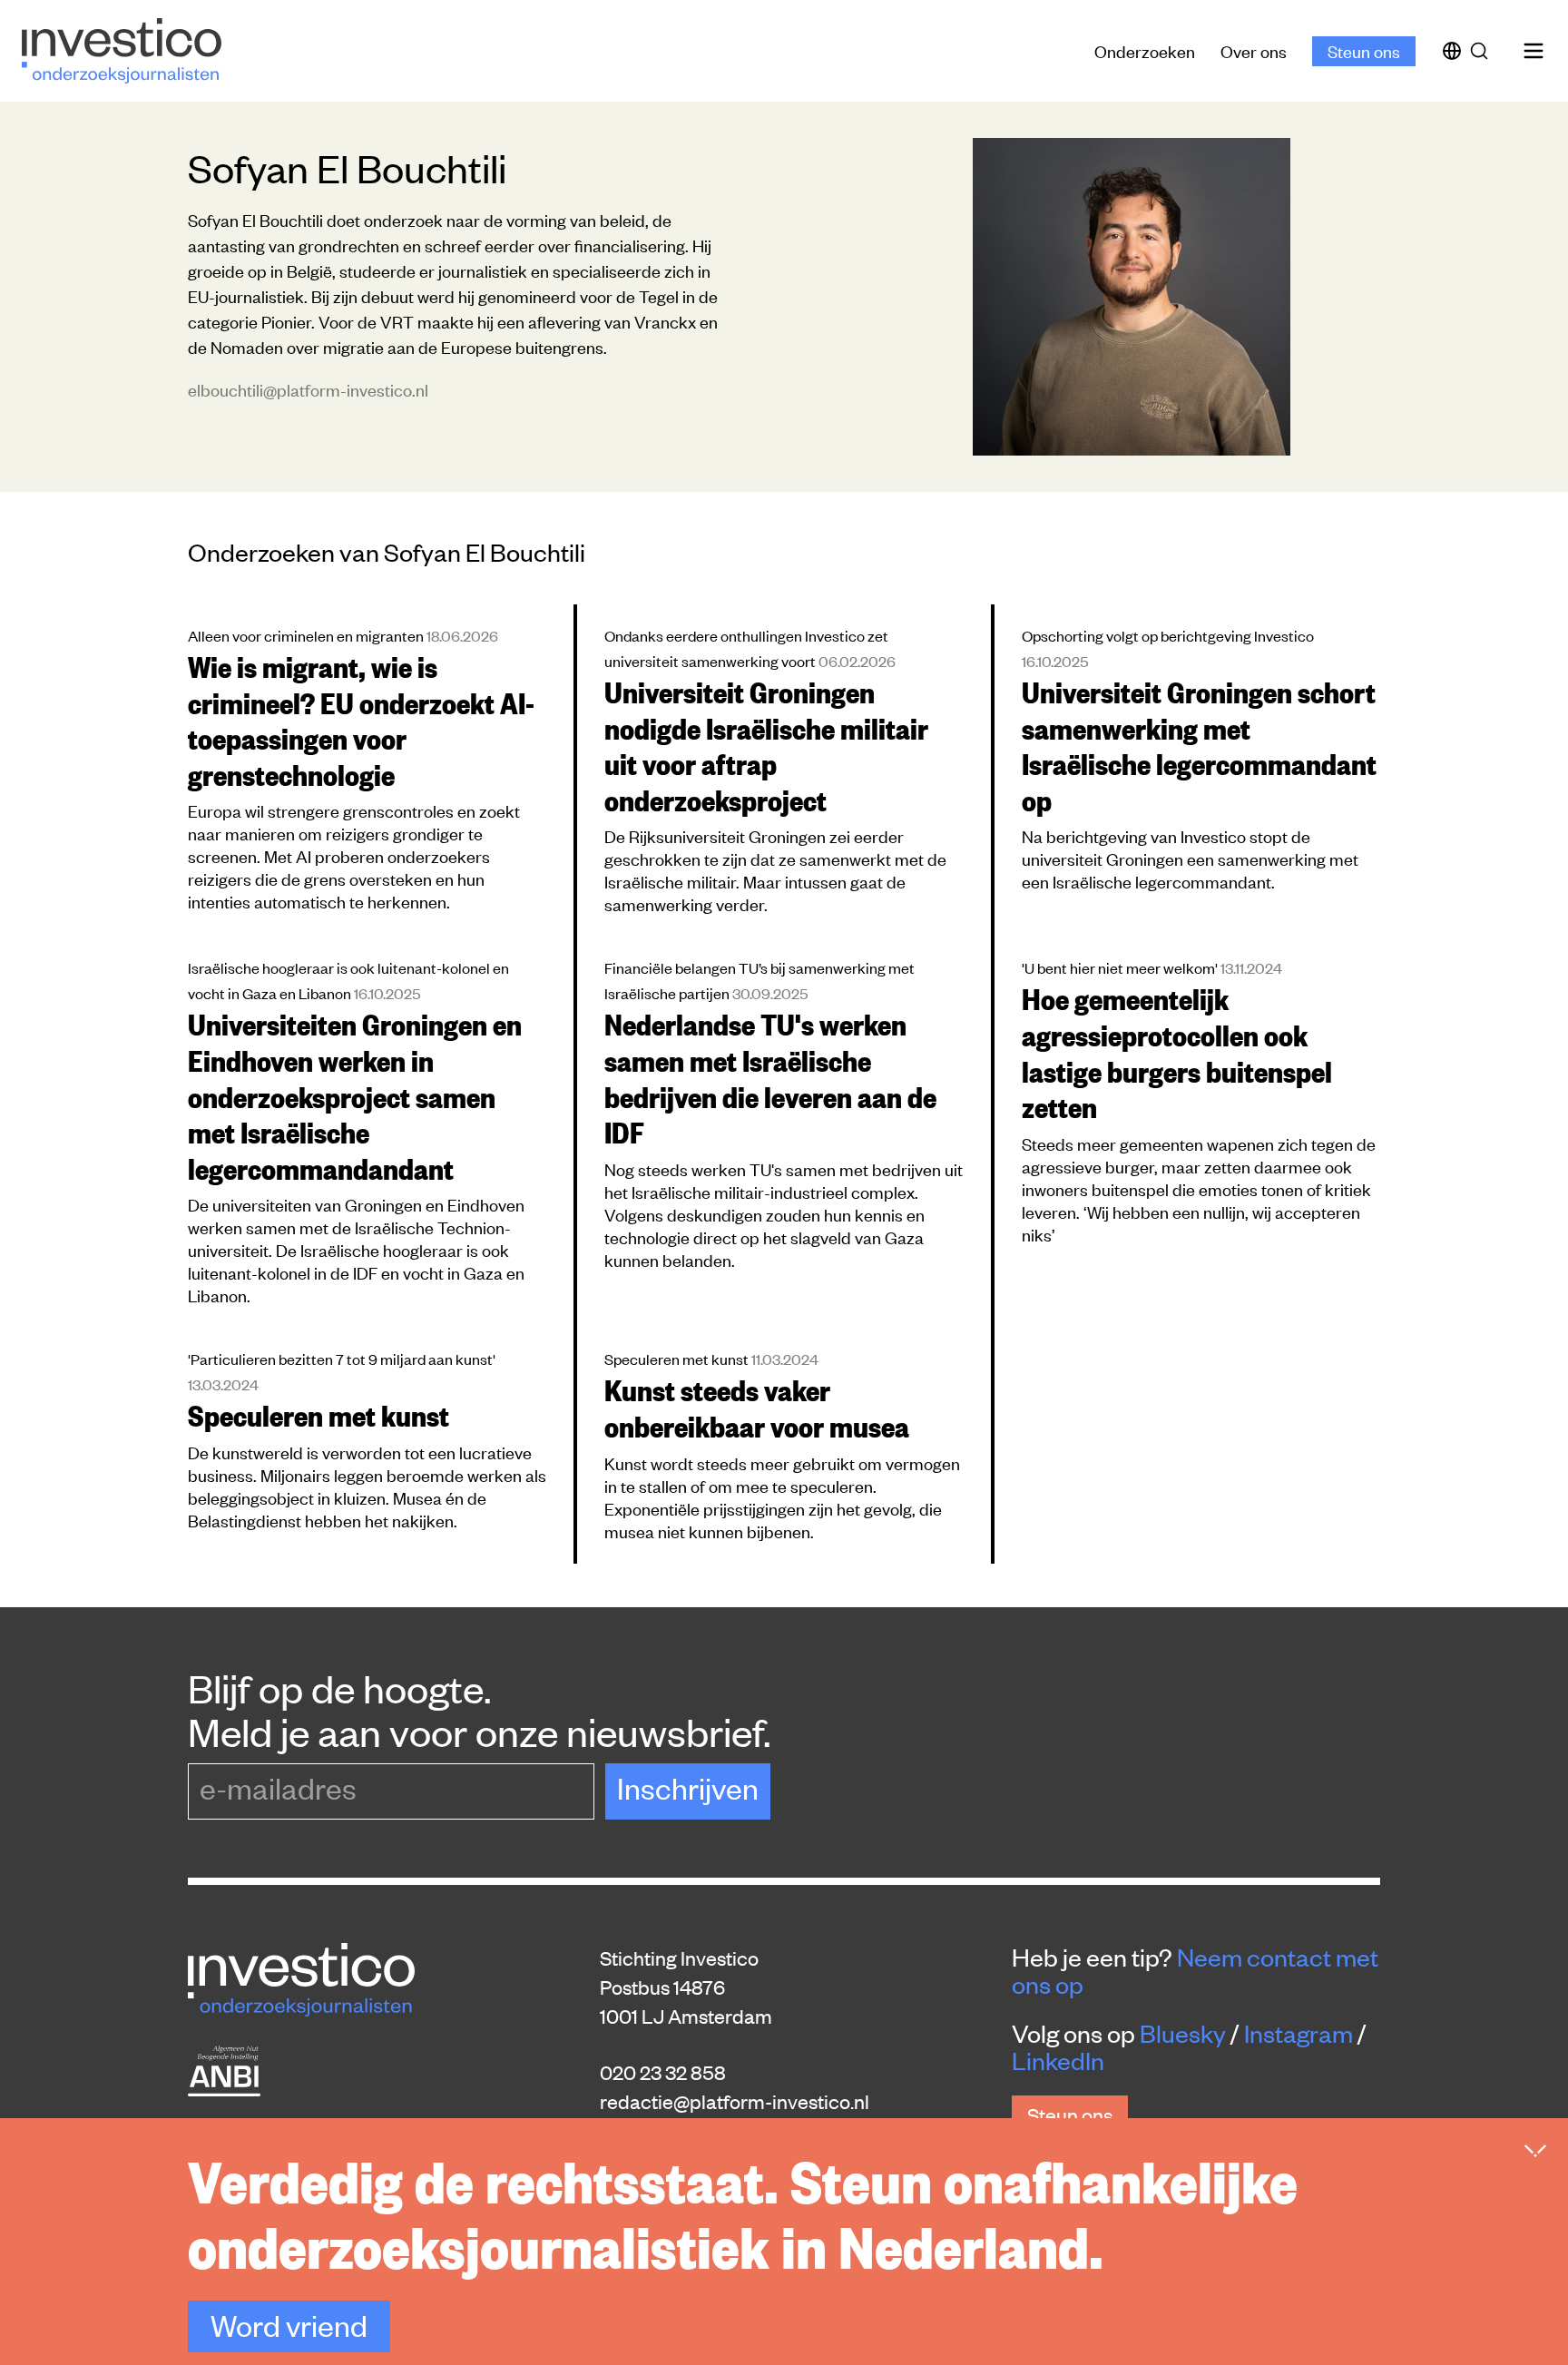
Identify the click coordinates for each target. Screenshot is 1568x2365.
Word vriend (289, 2325)
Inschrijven (688, 1787)
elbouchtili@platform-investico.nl (308, 389)
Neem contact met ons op (1195, 1970)
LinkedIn (1058, 2060)
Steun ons (1364, 50)
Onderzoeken (1145, 50)
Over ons (1254, 50)
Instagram (1298, 2033)
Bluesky (1183, 2033)
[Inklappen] (1535, 2151)
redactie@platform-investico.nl (735, 2101)
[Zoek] (1483, 51)
